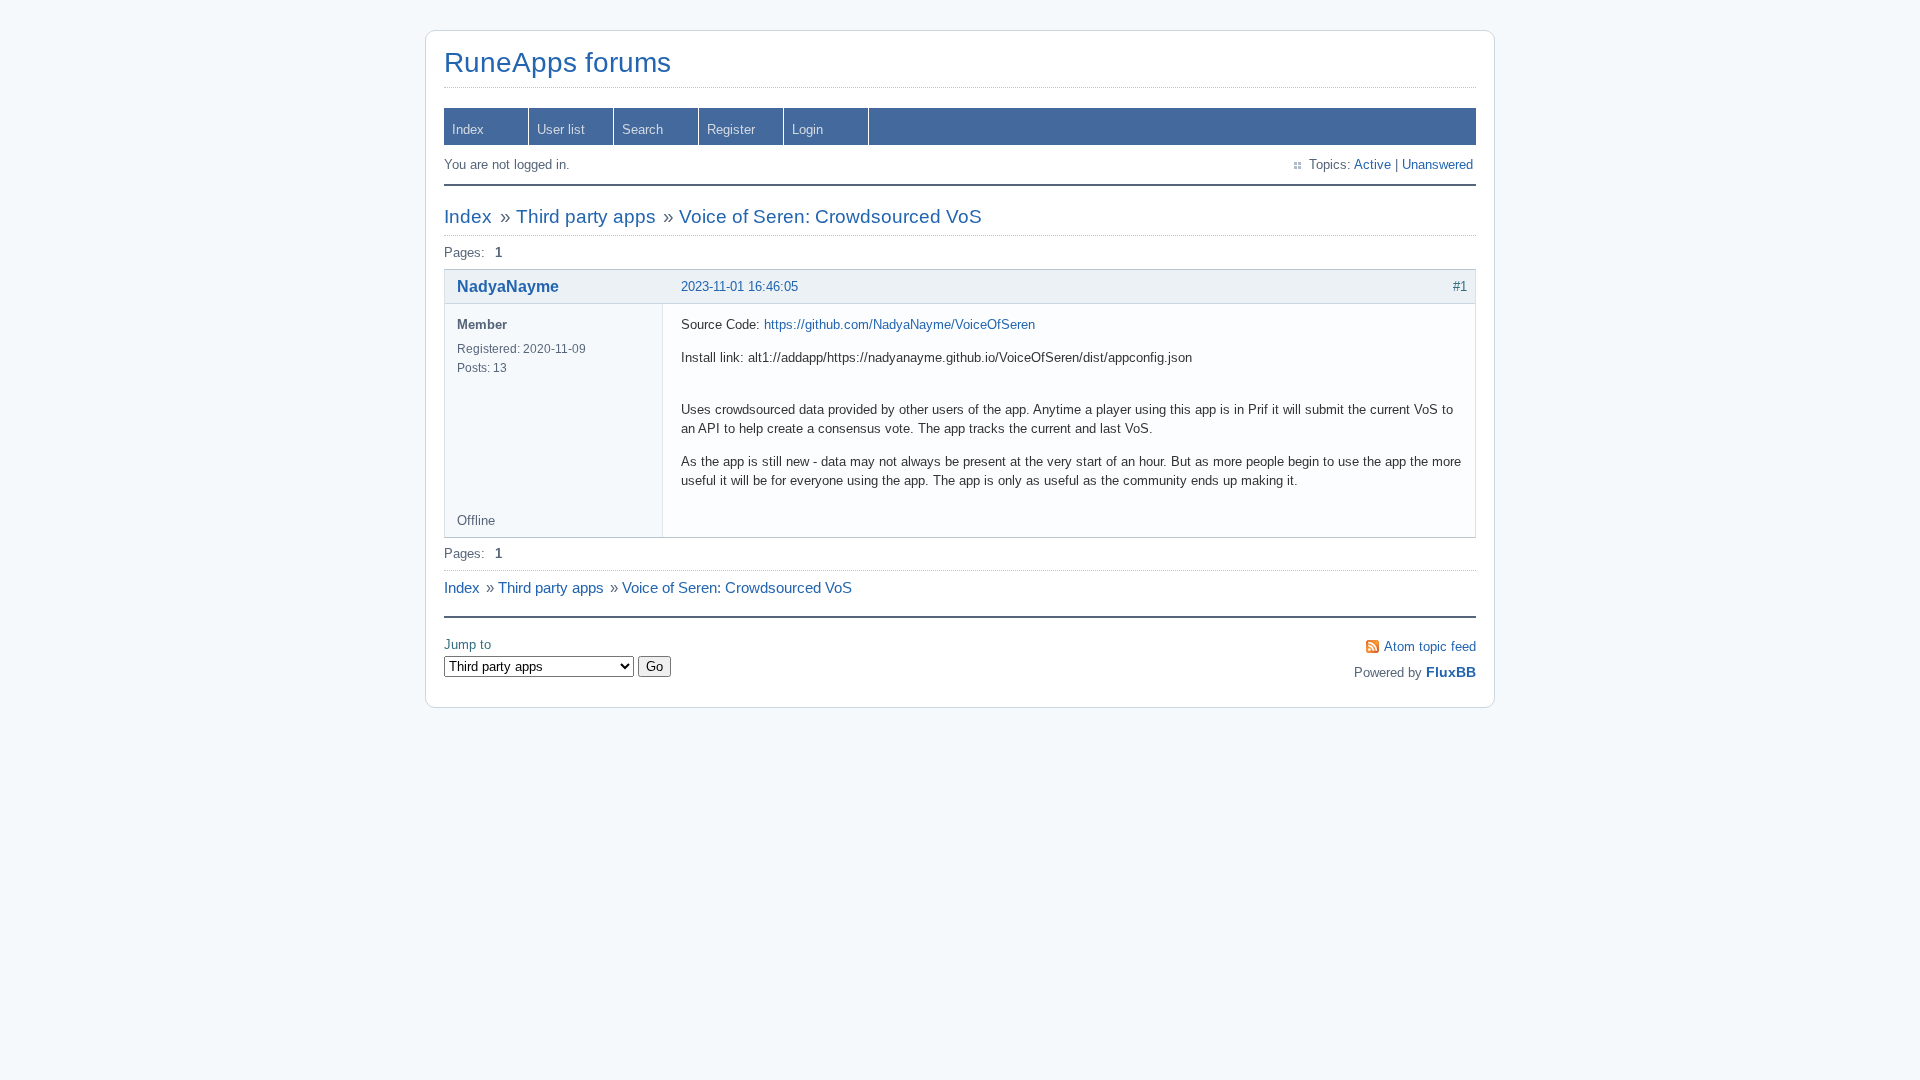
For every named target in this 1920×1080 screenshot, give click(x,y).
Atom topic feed (1430, 646)
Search (642, 129)
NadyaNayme (508, 286)
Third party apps (586, 216)
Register (731, 129)
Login (807, 129)
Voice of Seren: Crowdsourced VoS (830, 216)
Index (468, 129)
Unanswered (1437, 164)
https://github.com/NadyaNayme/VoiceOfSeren (899, 324)
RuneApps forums (557, 62)
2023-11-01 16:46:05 (739, 286)
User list (561, 129)
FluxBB (1451, 672)
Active (1372, 164)
